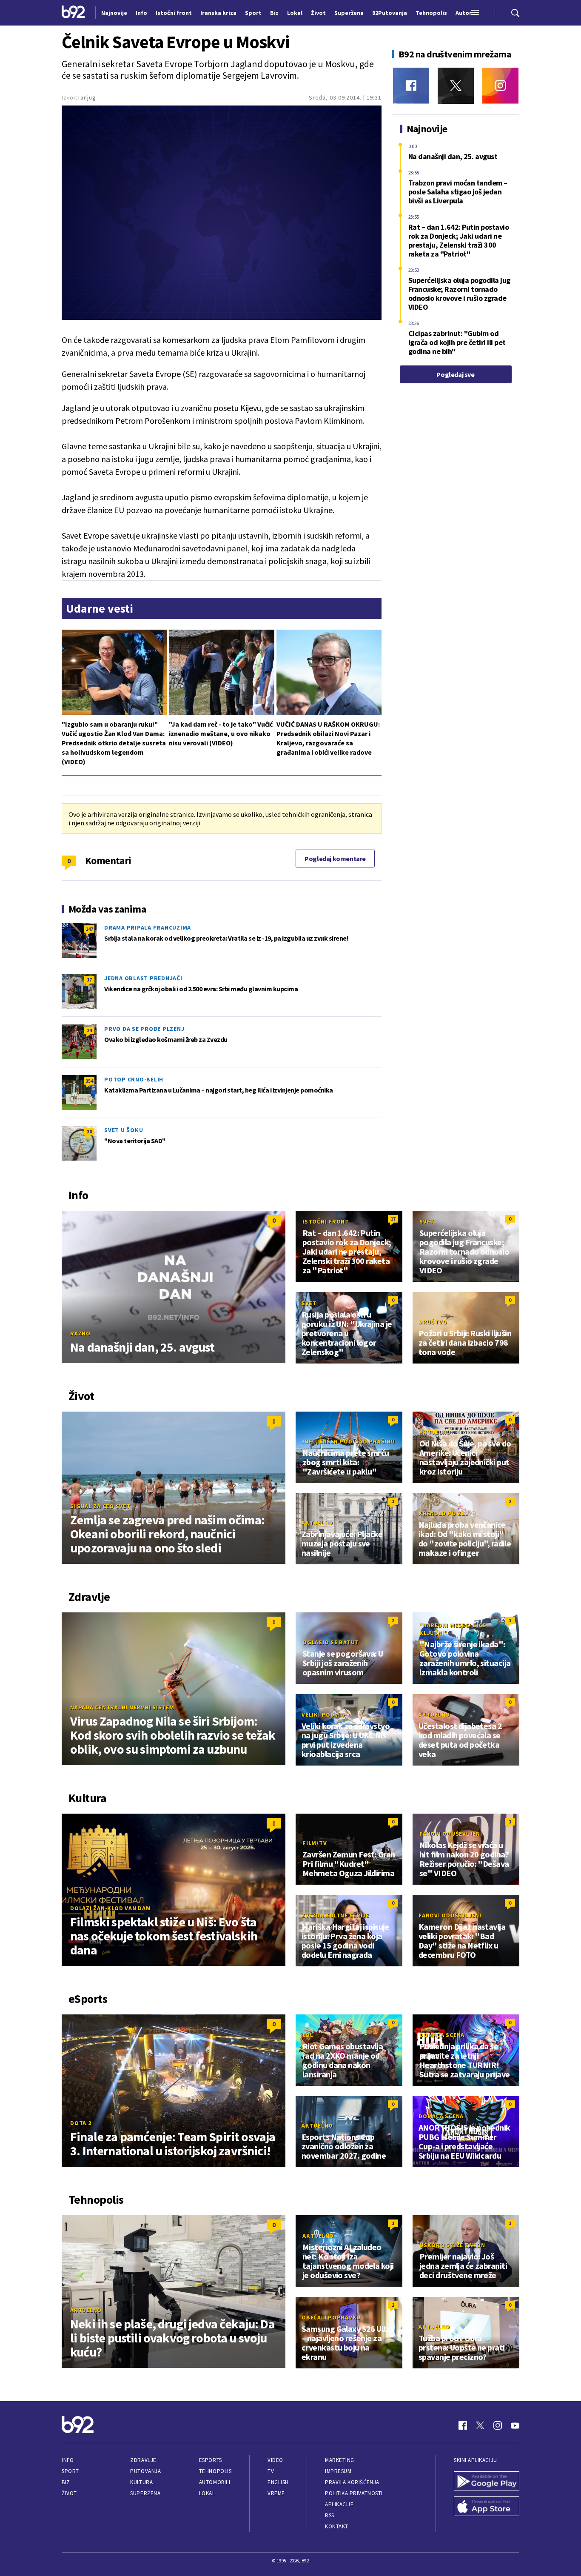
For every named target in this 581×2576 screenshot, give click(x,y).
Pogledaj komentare (335, 859)
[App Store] (487, 2507)
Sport (70, 2471)
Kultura (141, 2482)
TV (271, 2471)
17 (89, 980)
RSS (330, 2515)
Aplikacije (339, 2504)
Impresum (338, 2471)
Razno (80, 1333)
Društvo (433, 1322)
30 (89, 1131)
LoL (308, 2035)
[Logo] (73, 13)
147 (89, 929)
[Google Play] (487, 2482)
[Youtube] (515, 2425)
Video (275, 2460)
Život (69, 2493)
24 (89, 1030)
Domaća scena (442, 2035)
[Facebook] (411, 86)
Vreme (276, 2493)
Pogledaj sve (455, 374)
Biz (66, 2482)
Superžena (145, 2493)
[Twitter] (456, 86)
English (278, 2482)
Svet (427, 1221)
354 (89, 1081)
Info (68, 2460)
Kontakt (337, 2526)
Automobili (215, 2482)
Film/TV (315, 1843)
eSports (211, 2460)
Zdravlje (143, 2460)
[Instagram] (500, 86)
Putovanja (145, 2471)
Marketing (340, 2460)
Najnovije (114, 13)
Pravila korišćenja (352, 2482)
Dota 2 (81, 2123)
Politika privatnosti (354, 2493)
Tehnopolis (215, 2471)
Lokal (207, 2493)
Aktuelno (435, 1432)
